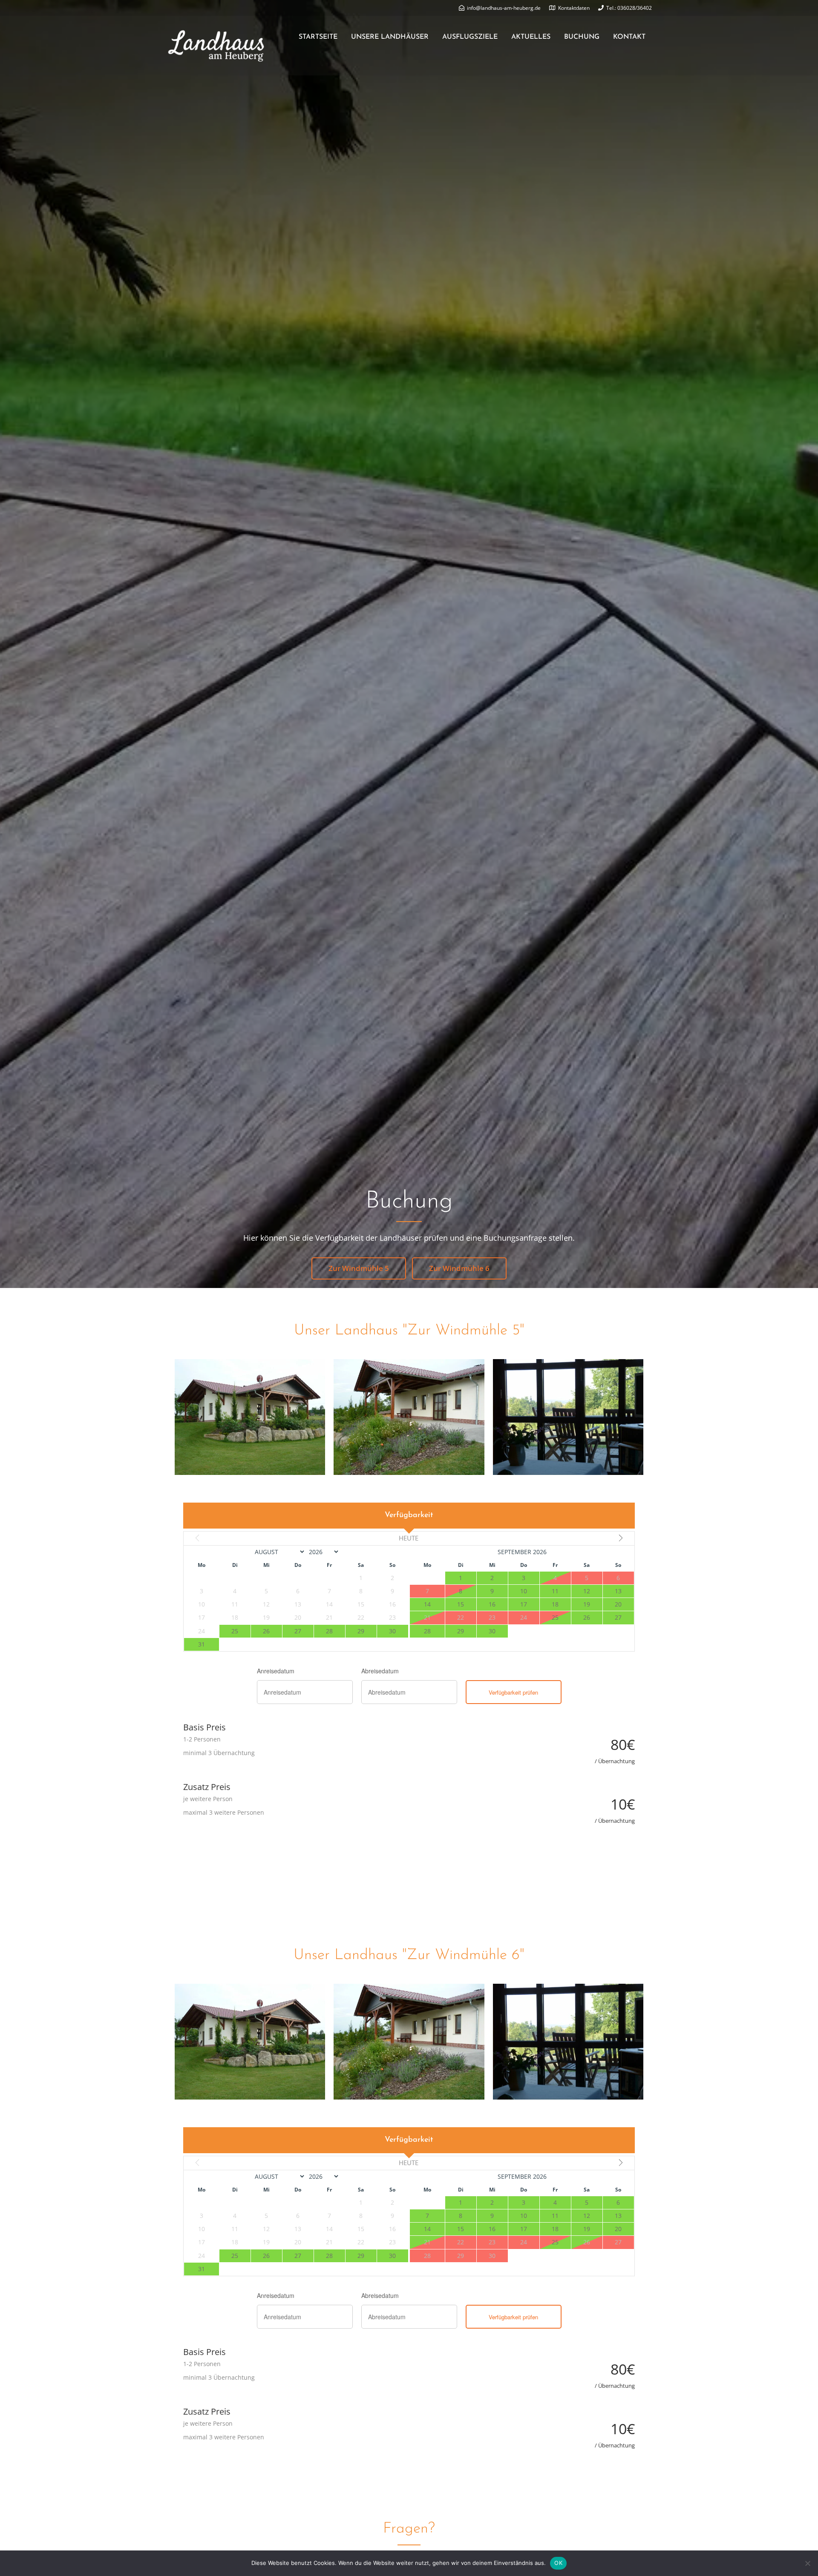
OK (558, 2563)
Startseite (318, 37)
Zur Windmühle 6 (459, 1268)
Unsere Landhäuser (390, 37)
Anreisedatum (276, 1671)
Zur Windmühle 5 (359, 1268)
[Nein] (807, 2563)
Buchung (582, 37)
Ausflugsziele (470, 37)
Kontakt (629, 37)
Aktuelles (531, 37)
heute (409, 1538)
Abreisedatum (380, 1671)
